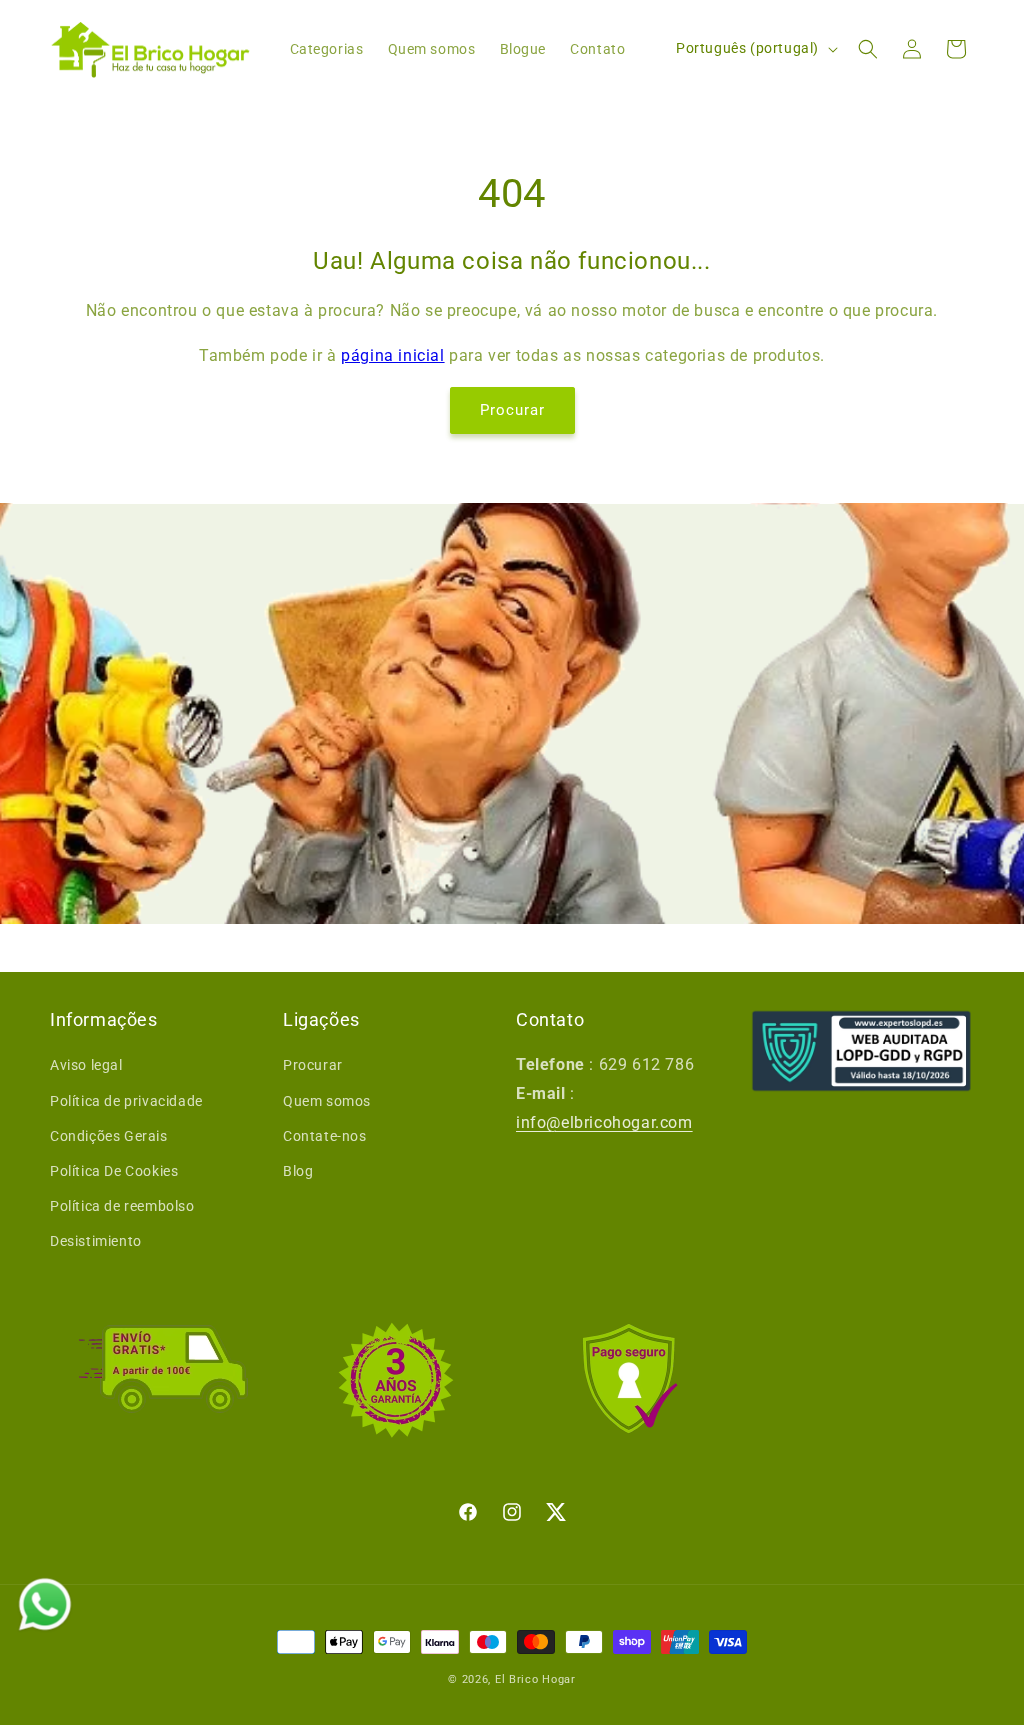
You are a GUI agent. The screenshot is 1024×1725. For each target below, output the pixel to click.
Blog (298, 1171)
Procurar (512, 410)
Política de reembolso (122, 1206)
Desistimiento (96, 1241)
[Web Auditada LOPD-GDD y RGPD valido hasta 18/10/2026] (861, 1051)
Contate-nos (325, 1136)
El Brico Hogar (535, 1679)
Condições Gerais (109, 1136)
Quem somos (327, 1101)
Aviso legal (86, 1065)
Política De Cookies (114, 1171)
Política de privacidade (126, 1101)
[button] (868, 49)
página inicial (392, 355)
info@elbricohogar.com (604, 1122)
